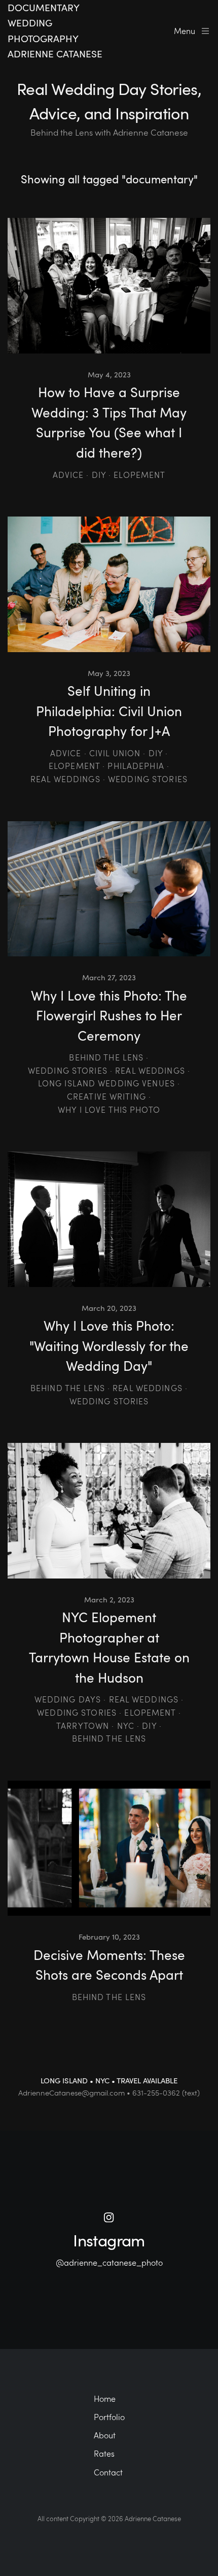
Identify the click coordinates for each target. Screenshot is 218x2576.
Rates (104, 2453)
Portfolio (109, 2417)
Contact (108, 2472)
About (105, 2435)
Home (105, 2398)
